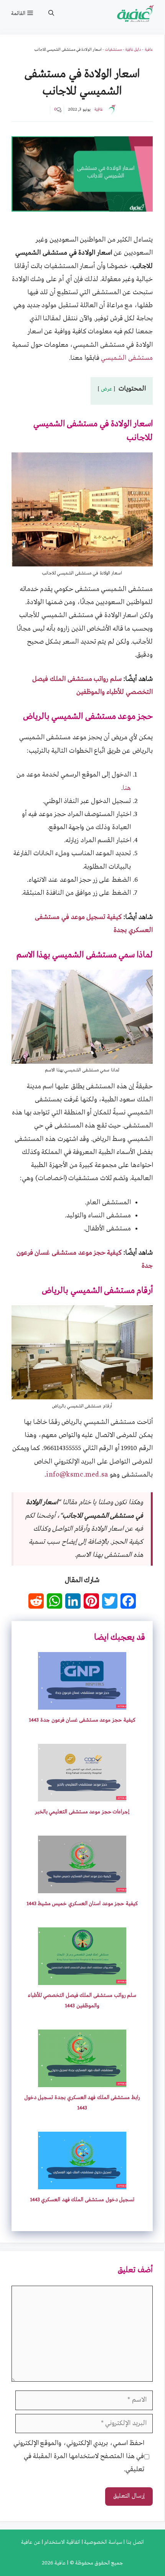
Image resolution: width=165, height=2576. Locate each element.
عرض (107, 389)
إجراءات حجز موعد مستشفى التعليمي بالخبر (82, 1812)
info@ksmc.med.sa (77, 1475)
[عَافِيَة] (136, 13)
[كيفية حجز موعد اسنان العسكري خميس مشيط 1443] (82, 1886)
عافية (149, 50)
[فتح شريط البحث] (51, 13)
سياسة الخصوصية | (101, 2542)
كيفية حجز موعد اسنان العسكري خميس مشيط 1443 (82, 1904)
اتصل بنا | (133, 2542)
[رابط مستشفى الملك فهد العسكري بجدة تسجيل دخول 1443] (82, 2080)
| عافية (61, 2563)
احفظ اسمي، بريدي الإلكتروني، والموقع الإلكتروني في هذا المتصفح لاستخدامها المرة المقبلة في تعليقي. (79, 2456)
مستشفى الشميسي (127, 358)
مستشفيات (113, 50)
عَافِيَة (99, 109)
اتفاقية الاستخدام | (60, 2542)
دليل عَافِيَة (133, 50)
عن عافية (31, 2542)
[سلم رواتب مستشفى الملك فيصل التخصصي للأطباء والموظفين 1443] (82, 1978)
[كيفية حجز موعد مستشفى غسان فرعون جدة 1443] (82, 1703)
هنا (127, 788)
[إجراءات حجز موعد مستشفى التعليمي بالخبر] (82, 1795)
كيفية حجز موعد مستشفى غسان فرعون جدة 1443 (82, 1720)
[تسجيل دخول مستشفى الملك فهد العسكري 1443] (82, 2183)
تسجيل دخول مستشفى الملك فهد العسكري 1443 (82, 2200)
